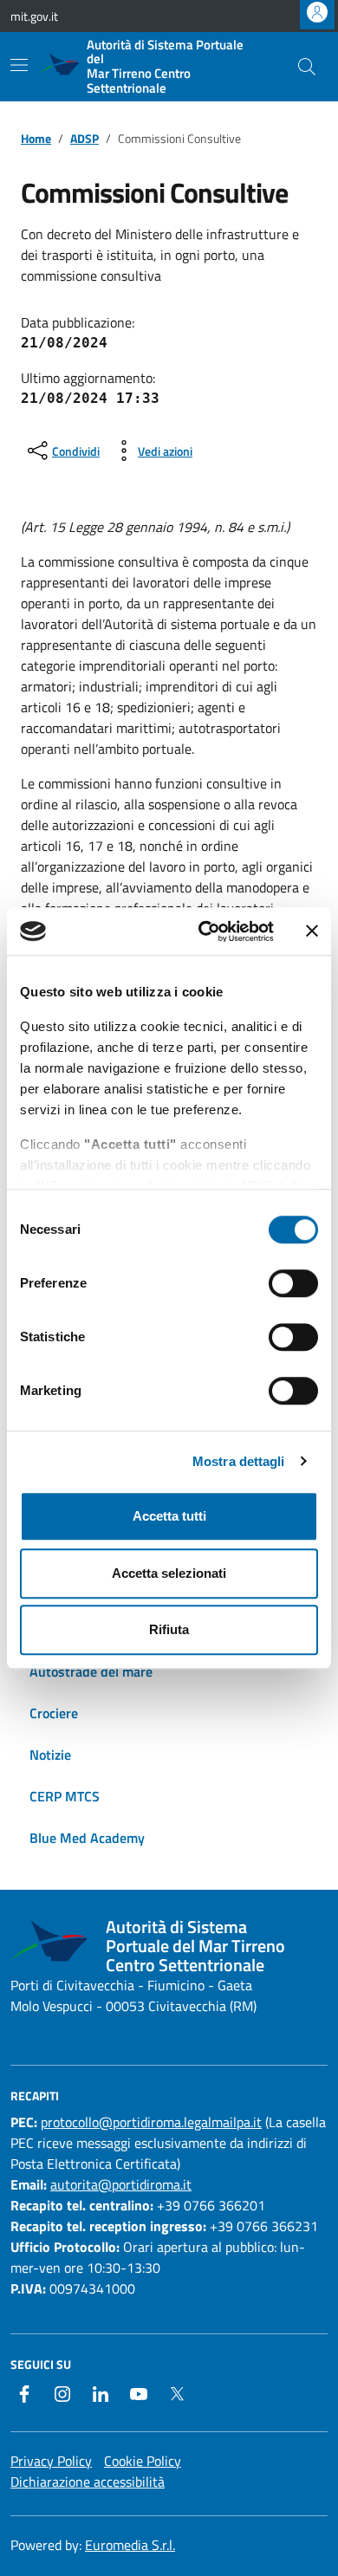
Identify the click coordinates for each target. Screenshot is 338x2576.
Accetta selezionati (169, 1573)
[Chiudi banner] (312, 931)
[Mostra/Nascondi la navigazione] (19, 65)
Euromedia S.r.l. (130, 2545)
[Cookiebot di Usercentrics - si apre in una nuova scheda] (205, 931)
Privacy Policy (51, 2461)
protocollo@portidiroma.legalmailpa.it (151, 2122)
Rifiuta (169, 1629)
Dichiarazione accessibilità (88, 2482)
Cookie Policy (143, 2461)
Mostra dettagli (239, 1461)
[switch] (293, 1283)
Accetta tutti (169, 1516)
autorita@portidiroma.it (121, 2184)
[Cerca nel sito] (307, 67)
